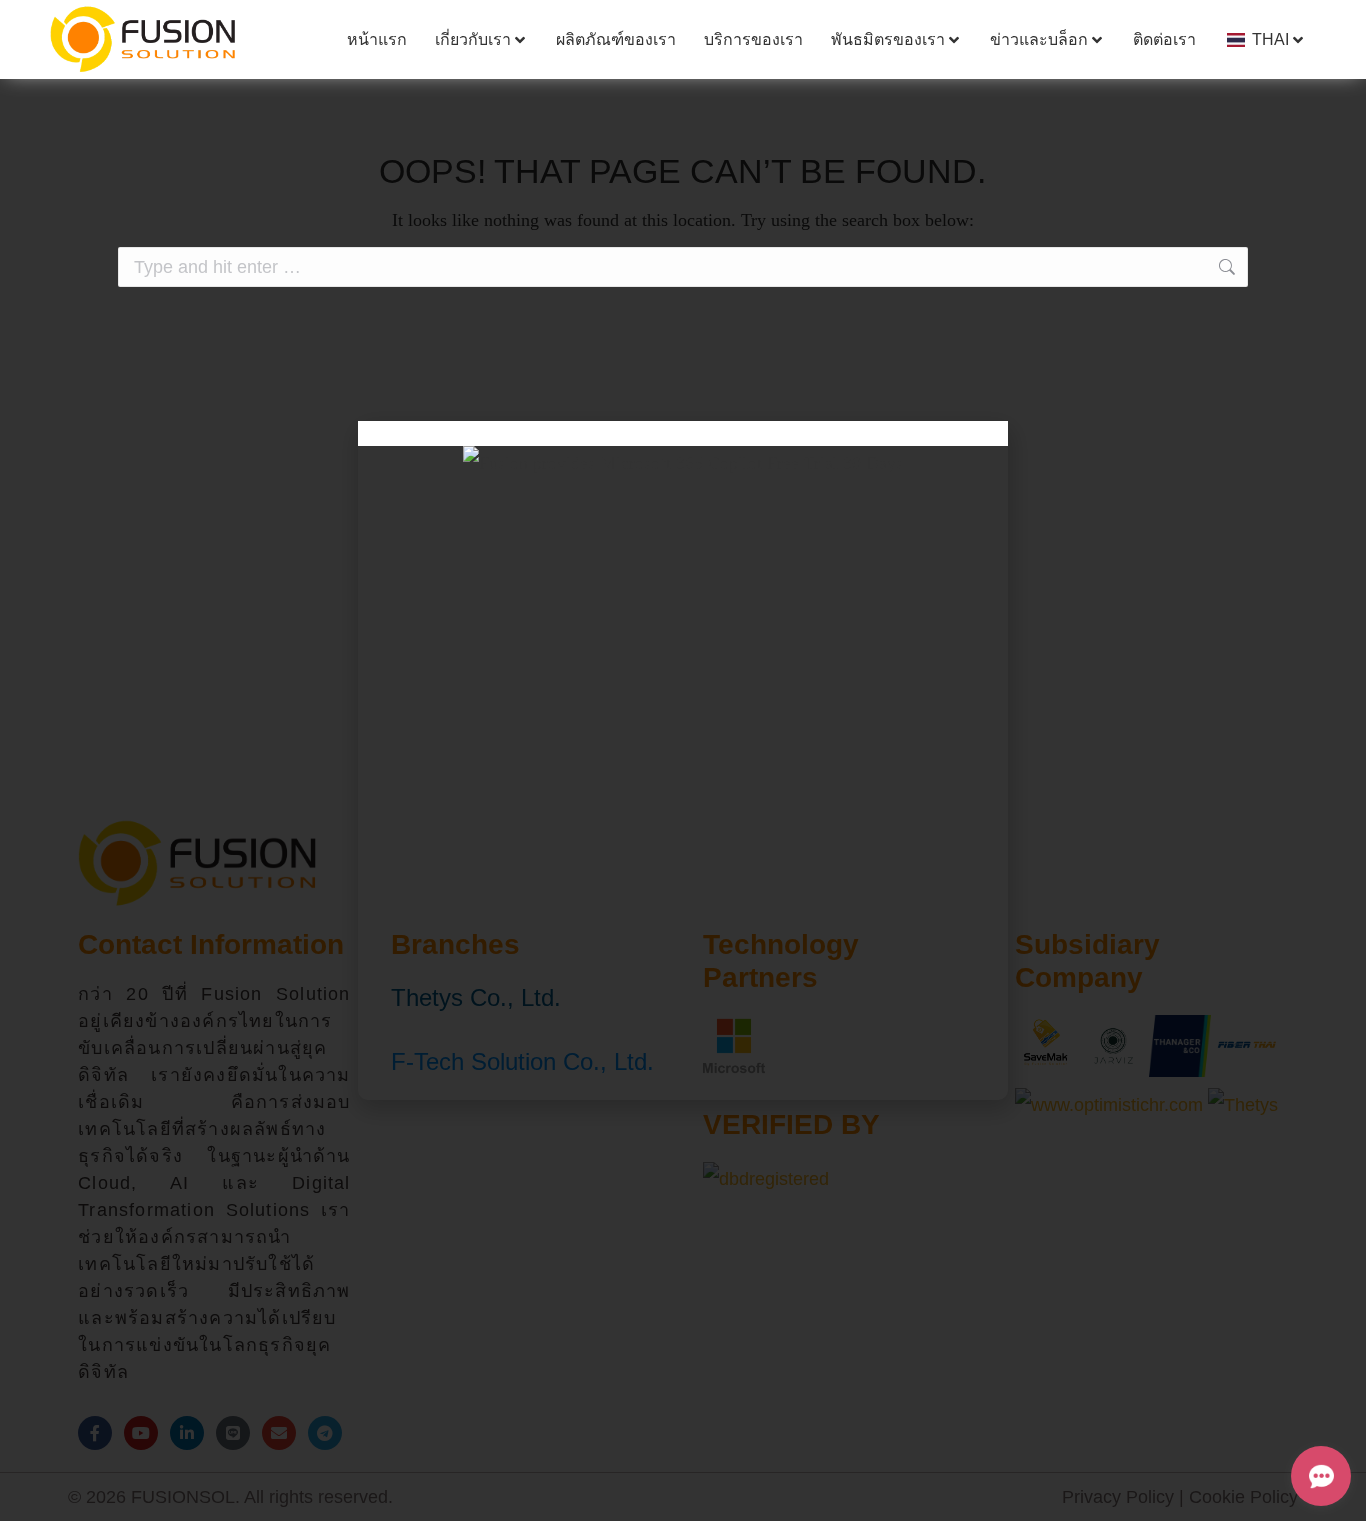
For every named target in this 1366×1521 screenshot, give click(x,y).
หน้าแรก (377, 39)
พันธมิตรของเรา (888, 39)
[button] (683, 433)
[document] (683, 760)
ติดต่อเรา (1164, 39)
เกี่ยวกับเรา (473, 39)
